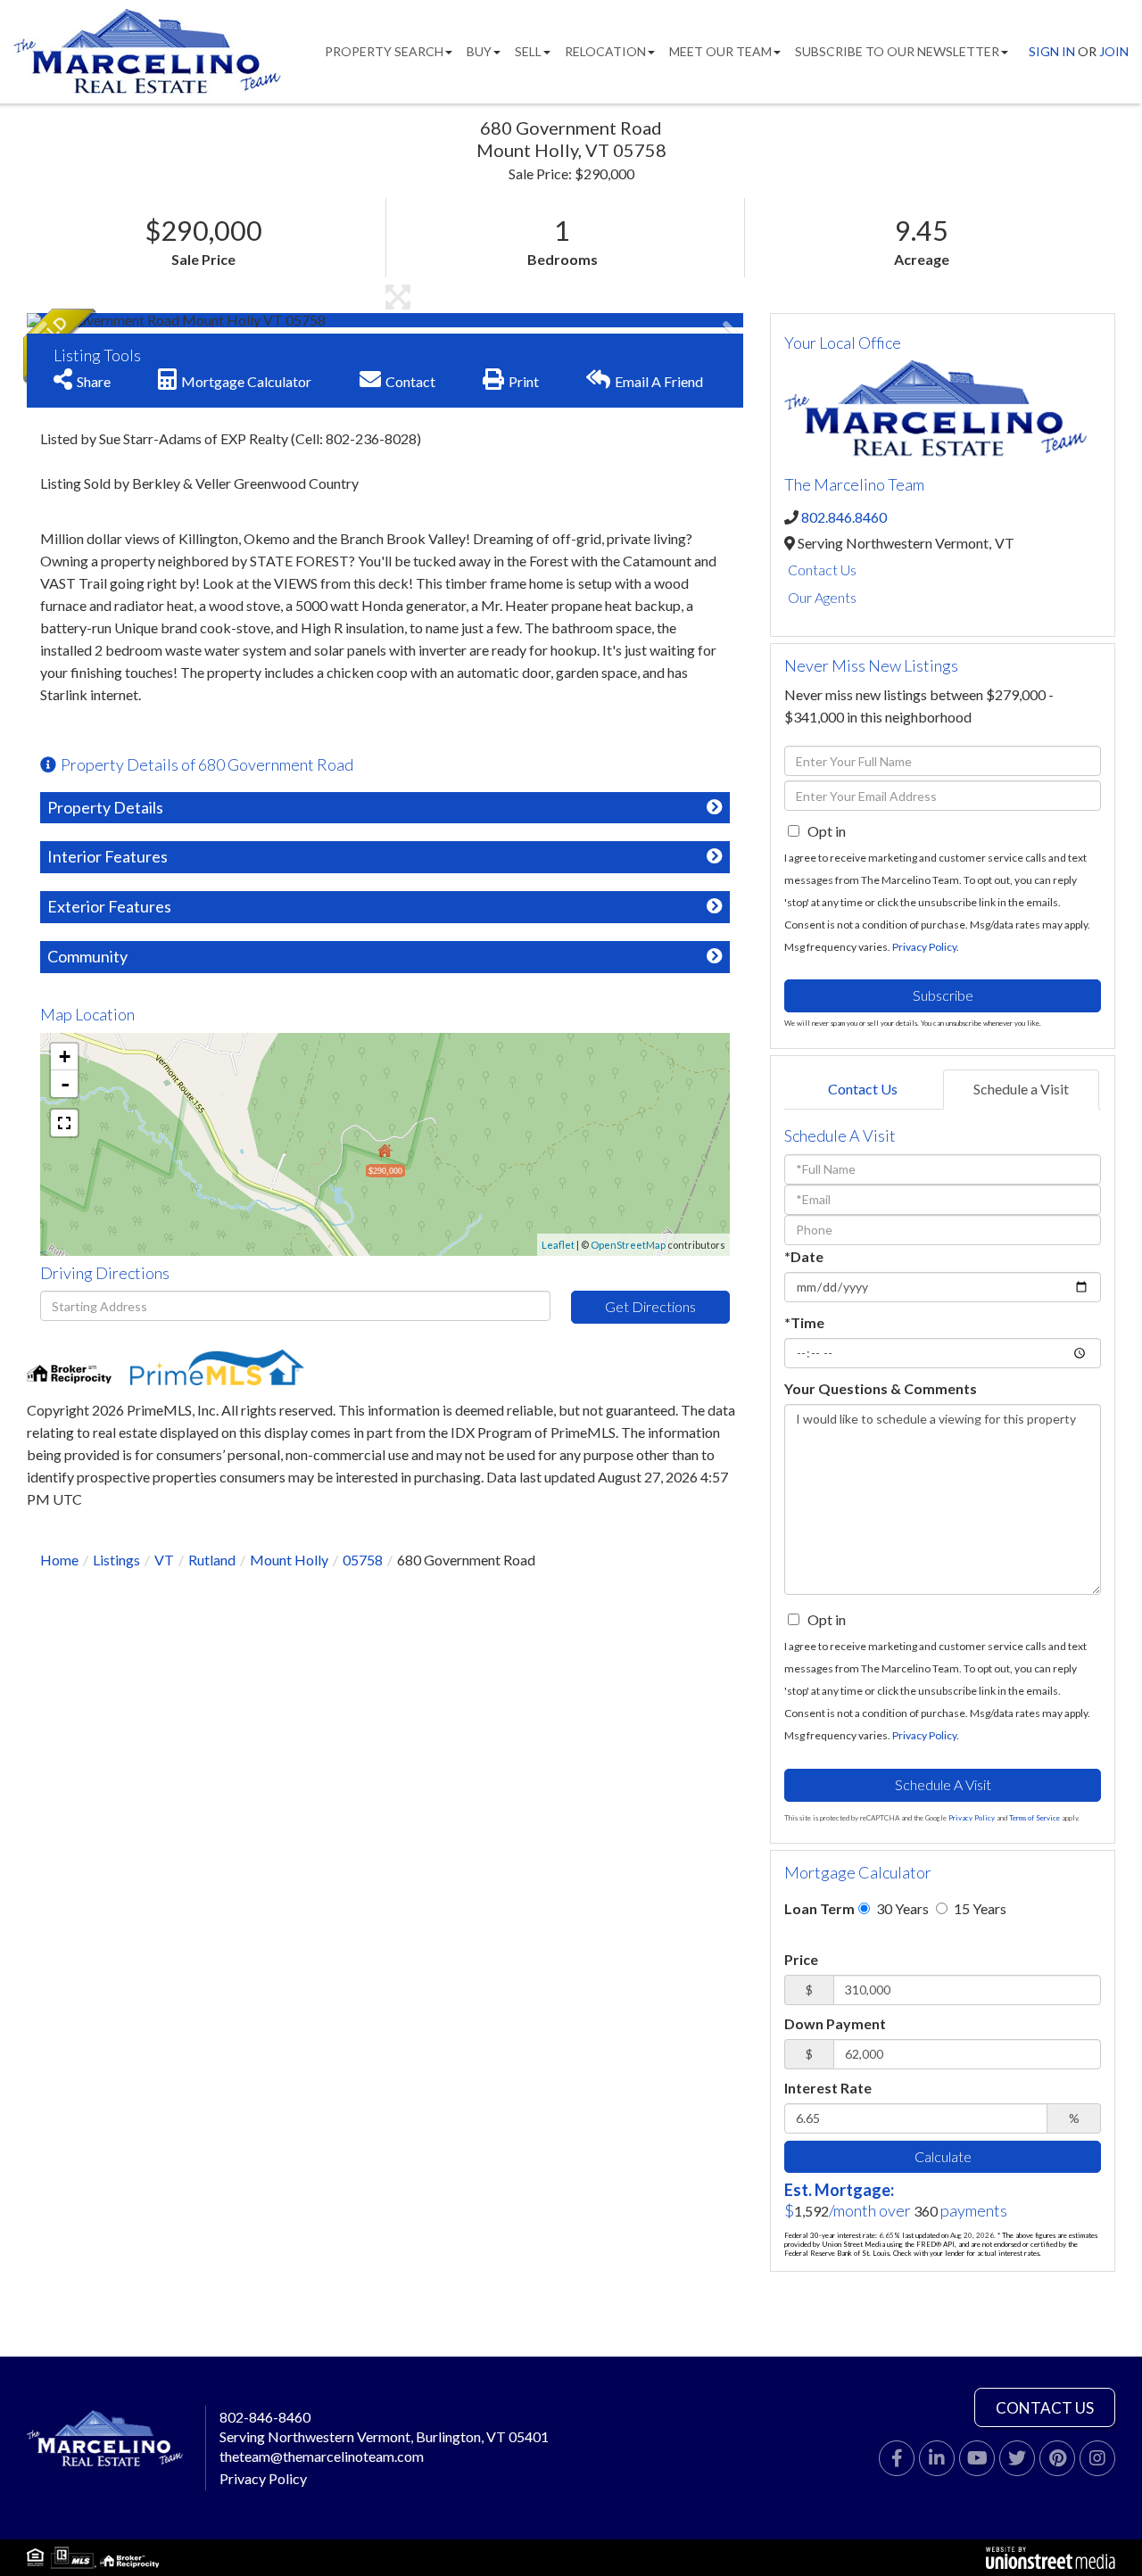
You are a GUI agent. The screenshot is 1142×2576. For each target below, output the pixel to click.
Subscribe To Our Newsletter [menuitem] (897, 51)
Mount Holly (289, 1560)
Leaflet (558, 1245)
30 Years (901, 1908)
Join (1114, 51)
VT (164, 1560)
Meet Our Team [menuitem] (720, 51)
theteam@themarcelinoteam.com (322, 2456)
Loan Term (819, 1908)
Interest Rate (828, 2088)
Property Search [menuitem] (384, 51)
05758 (363, 1560)
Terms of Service (1034, 1818)
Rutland (212, 1560)
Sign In (1052, 51)
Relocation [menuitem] (605, 51)
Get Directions (650, 1306)
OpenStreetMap (628, 1245)
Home (59, 1560)
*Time (804, 1322)
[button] (94, 320)
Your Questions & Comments (881, 1388)
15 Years (979, 1908)
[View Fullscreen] (64, 1123)
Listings (116, 1560)
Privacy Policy (924, 947)
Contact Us (822, 570)
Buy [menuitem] (479, 51)
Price (801, 1959)
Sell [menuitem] (528, 51)
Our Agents (822, 597)
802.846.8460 (844, 517)
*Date (804, 1256)
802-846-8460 (265, 2417)
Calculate (943, 2156)
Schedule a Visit (1021, 1089)
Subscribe (943, 995)
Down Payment (835, 2023)
